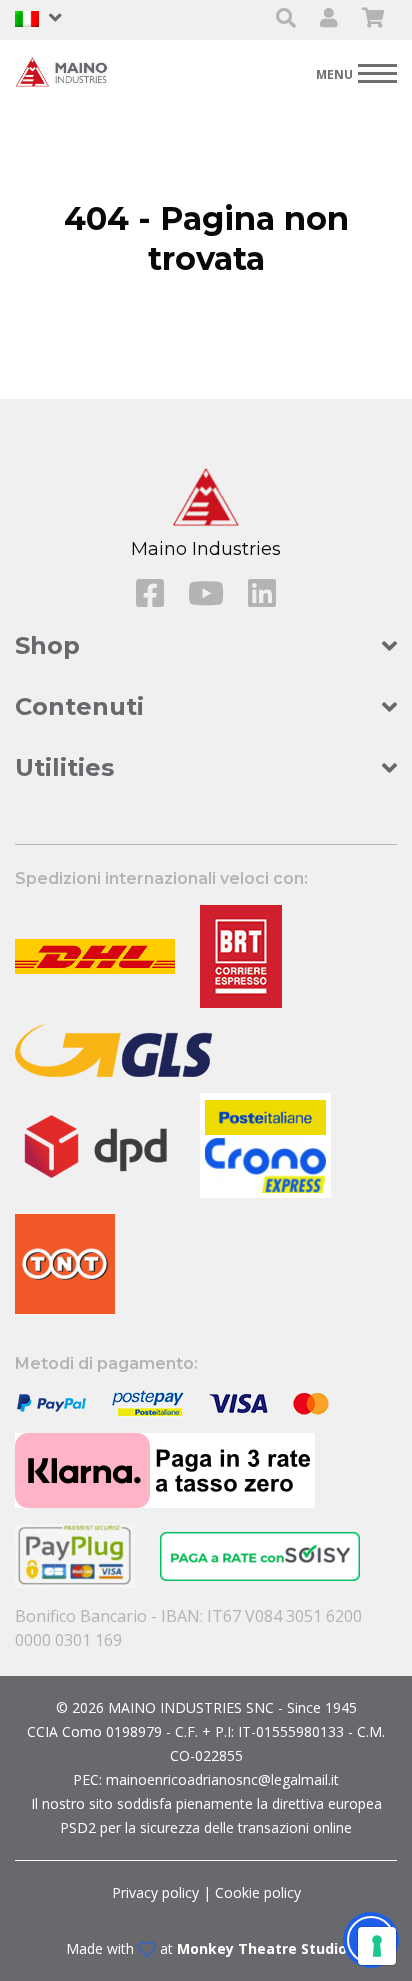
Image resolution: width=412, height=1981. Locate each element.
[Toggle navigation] (356, 72)
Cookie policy (258, 1892)
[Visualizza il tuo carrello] (373, 19)
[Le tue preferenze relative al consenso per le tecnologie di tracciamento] (377, 1946)
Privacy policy (155, 1892)
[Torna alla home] (65, 71)
